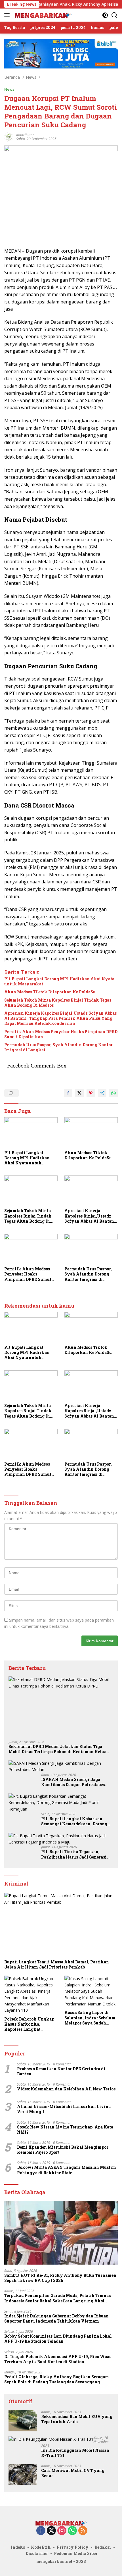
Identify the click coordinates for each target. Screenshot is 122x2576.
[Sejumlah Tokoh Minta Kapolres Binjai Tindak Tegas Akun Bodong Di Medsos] (31, 1190)
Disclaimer (37, 2553)
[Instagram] (62, 2531)
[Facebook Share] (68, 1093)
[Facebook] (41, 2531)
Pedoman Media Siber (76, 2553)
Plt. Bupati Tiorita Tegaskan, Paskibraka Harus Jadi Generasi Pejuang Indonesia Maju (74, 1854)
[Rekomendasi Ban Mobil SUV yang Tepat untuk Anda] (23, 2421)
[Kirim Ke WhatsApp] (113, 1093)
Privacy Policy (73, 2547)
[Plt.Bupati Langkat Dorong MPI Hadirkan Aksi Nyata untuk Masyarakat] (31, 1132)
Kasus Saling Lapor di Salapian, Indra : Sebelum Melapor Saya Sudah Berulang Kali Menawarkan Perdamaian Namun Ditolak (91, 2018)
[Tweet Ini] (79, 1093)
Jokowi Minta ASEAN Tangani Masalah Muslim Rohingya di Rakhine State (67, 2170)
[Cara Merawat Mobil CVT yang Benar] (23, 2475)
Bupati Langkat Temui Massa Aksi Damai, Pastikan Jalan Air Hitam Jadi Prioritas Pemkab (57, 1965)
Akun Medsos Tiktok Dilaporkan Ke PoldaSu (50, 992)
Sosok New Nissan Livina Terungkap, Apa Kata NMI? (65, 2130)
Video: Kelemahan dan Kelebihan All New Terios (66, 2089)
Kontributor (25, 135)
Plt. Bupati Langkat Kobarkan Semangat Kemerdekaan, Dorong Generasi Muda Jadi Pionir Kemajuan (74, 1821)
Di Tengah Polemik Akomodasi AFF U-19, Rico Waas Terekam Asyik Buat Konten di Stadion (58, 2359)
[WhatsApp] (72, 2531)
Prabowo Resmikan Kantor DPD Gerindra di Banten (61, 2071)
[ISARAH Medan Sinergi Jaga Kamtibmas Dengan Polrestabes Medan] (61, 1767)
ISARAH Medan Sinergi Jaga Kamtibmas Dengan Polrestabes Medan (73, 1782)
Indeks (18, 2547)
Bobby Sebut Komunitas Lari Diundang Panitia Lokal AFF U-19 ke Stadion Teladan (58, 2339)
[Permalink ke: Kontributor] (9, 136)
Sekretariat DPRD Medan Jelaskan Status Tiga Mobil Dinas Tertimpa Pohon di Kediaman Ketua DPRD (57, 1749)
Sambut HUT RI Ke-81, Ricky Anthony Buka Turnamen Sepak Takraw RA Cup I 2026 (60, 2278)
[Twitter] (51, 2531)
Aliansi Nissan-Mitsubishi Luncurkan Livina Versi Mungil (64, 2109)
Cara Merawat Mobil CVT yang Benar (73, 2473)
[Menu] (8, 15)
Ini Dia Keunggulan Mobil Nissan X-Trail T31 (75, 2453)
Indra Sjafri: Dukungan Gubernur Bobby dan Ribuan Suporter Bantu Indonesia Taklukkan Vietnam (56, 2319)
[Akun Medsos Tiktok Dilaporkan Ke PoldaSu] (91, 1132)
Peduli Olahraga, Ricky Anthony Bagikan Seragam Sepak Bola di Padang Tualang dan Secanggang (57, 2379)
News (9, 89)
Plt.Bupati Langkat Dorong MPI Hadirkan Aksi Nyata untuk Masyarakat (59, 981)
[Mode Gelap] (105, 15)
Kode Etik (41, 2547)
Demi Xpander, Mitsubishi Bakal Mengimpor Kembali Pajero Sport (63, 2150)
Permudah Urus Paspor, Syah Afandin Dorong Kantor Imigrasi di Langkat (58, 1047)
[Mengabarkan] (42, 15)
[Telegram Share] (102, 1093)
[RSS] (83, 2531)
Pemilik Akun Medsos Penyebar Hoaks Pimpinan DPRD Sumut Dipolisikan (61, 1034)
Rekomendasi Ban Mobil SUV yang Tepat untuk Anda (77, 2419)
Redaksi (103, 2547)
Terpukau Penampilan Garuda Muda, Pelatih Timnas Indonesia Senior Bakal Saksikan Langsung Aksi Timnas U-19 (57, 2298)
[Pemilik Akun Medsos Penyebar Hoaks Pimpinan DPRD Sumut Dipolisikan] (31, 1249)
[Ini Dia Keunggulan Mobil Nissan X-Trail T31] (51, 2439)
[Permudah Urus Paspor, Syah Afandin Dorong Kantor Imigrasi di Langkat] (91, 1249)
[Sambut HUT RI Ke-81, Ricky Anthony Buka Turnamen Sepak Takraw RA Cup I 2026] (61, 2233)
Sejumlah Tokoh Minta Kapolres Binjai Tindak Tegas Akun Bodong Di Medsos (58, 1003)
